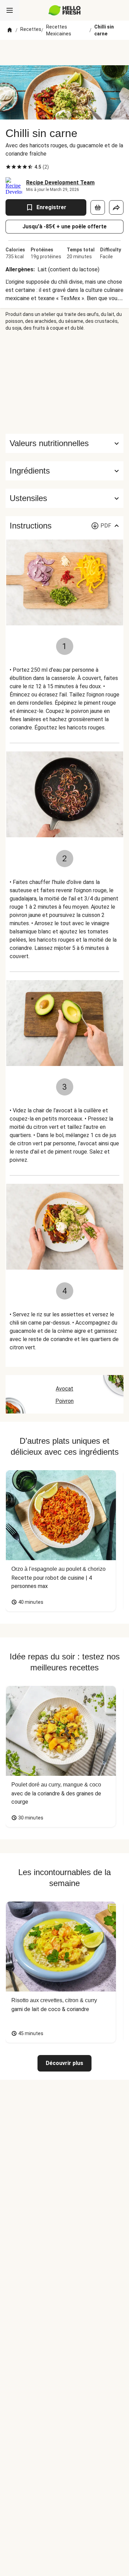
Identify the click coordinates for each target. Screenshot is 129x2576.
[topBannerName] (65, 53)
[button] (64, 471)
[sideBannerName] (65, 383)
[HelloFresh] (64, 10)
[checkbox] (8, 167)
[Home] (10, 30)
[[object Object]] (98, 207)
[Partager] (116, 207)
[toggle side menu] (10, 10)
